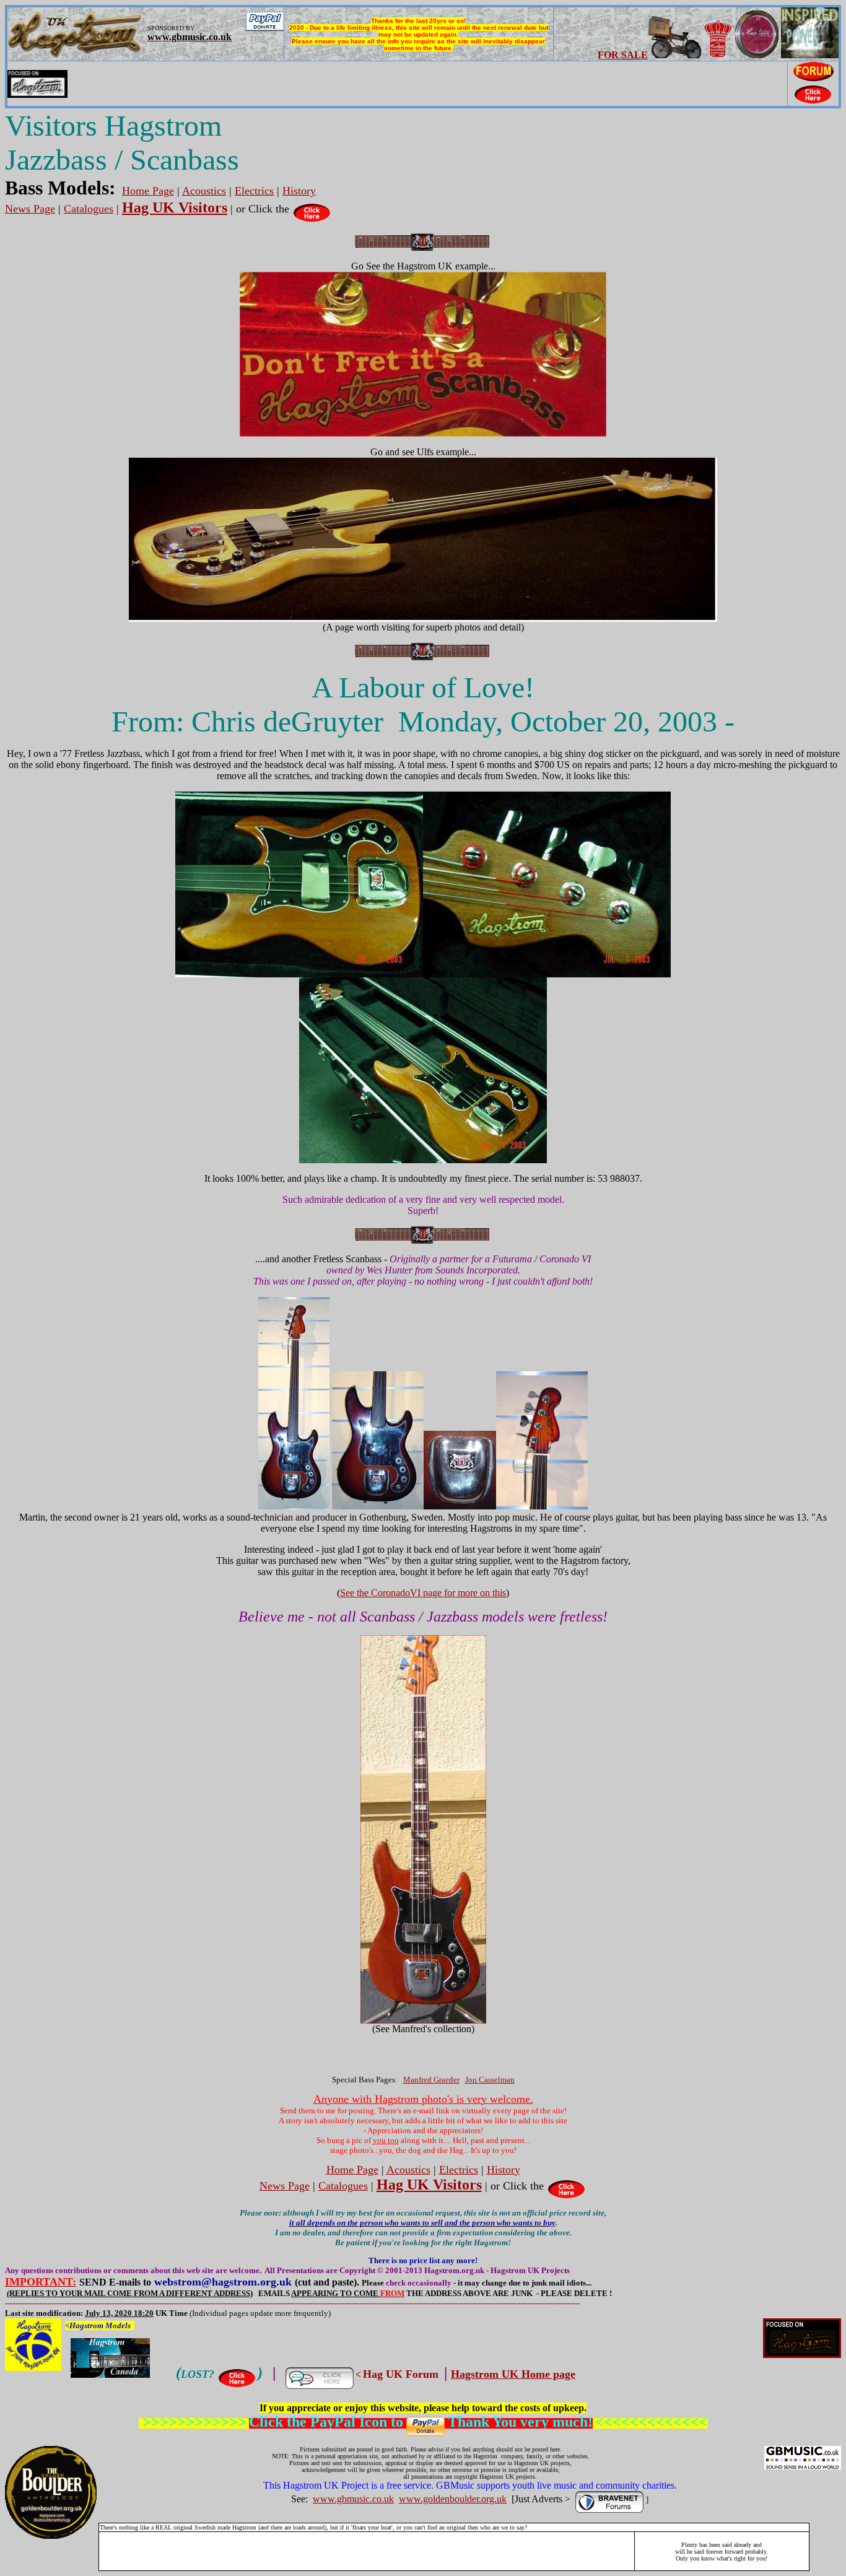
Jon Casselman (490, 2080)
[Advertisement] (367, 2551)
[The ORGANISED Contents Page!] (312, 209)
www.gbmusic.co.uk (353, 2499)
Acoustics (204, 191)
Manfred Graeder (431, 2080)
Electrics (254, 191)
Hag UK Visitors (175, 207)
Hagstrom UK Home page (513, 2374)
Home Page (148, 191)
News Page (30, 209)
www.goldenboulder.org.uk (453, 2499)
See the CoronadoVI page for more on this (423, 1593)
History (299, 191)
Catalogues (89, 209)
